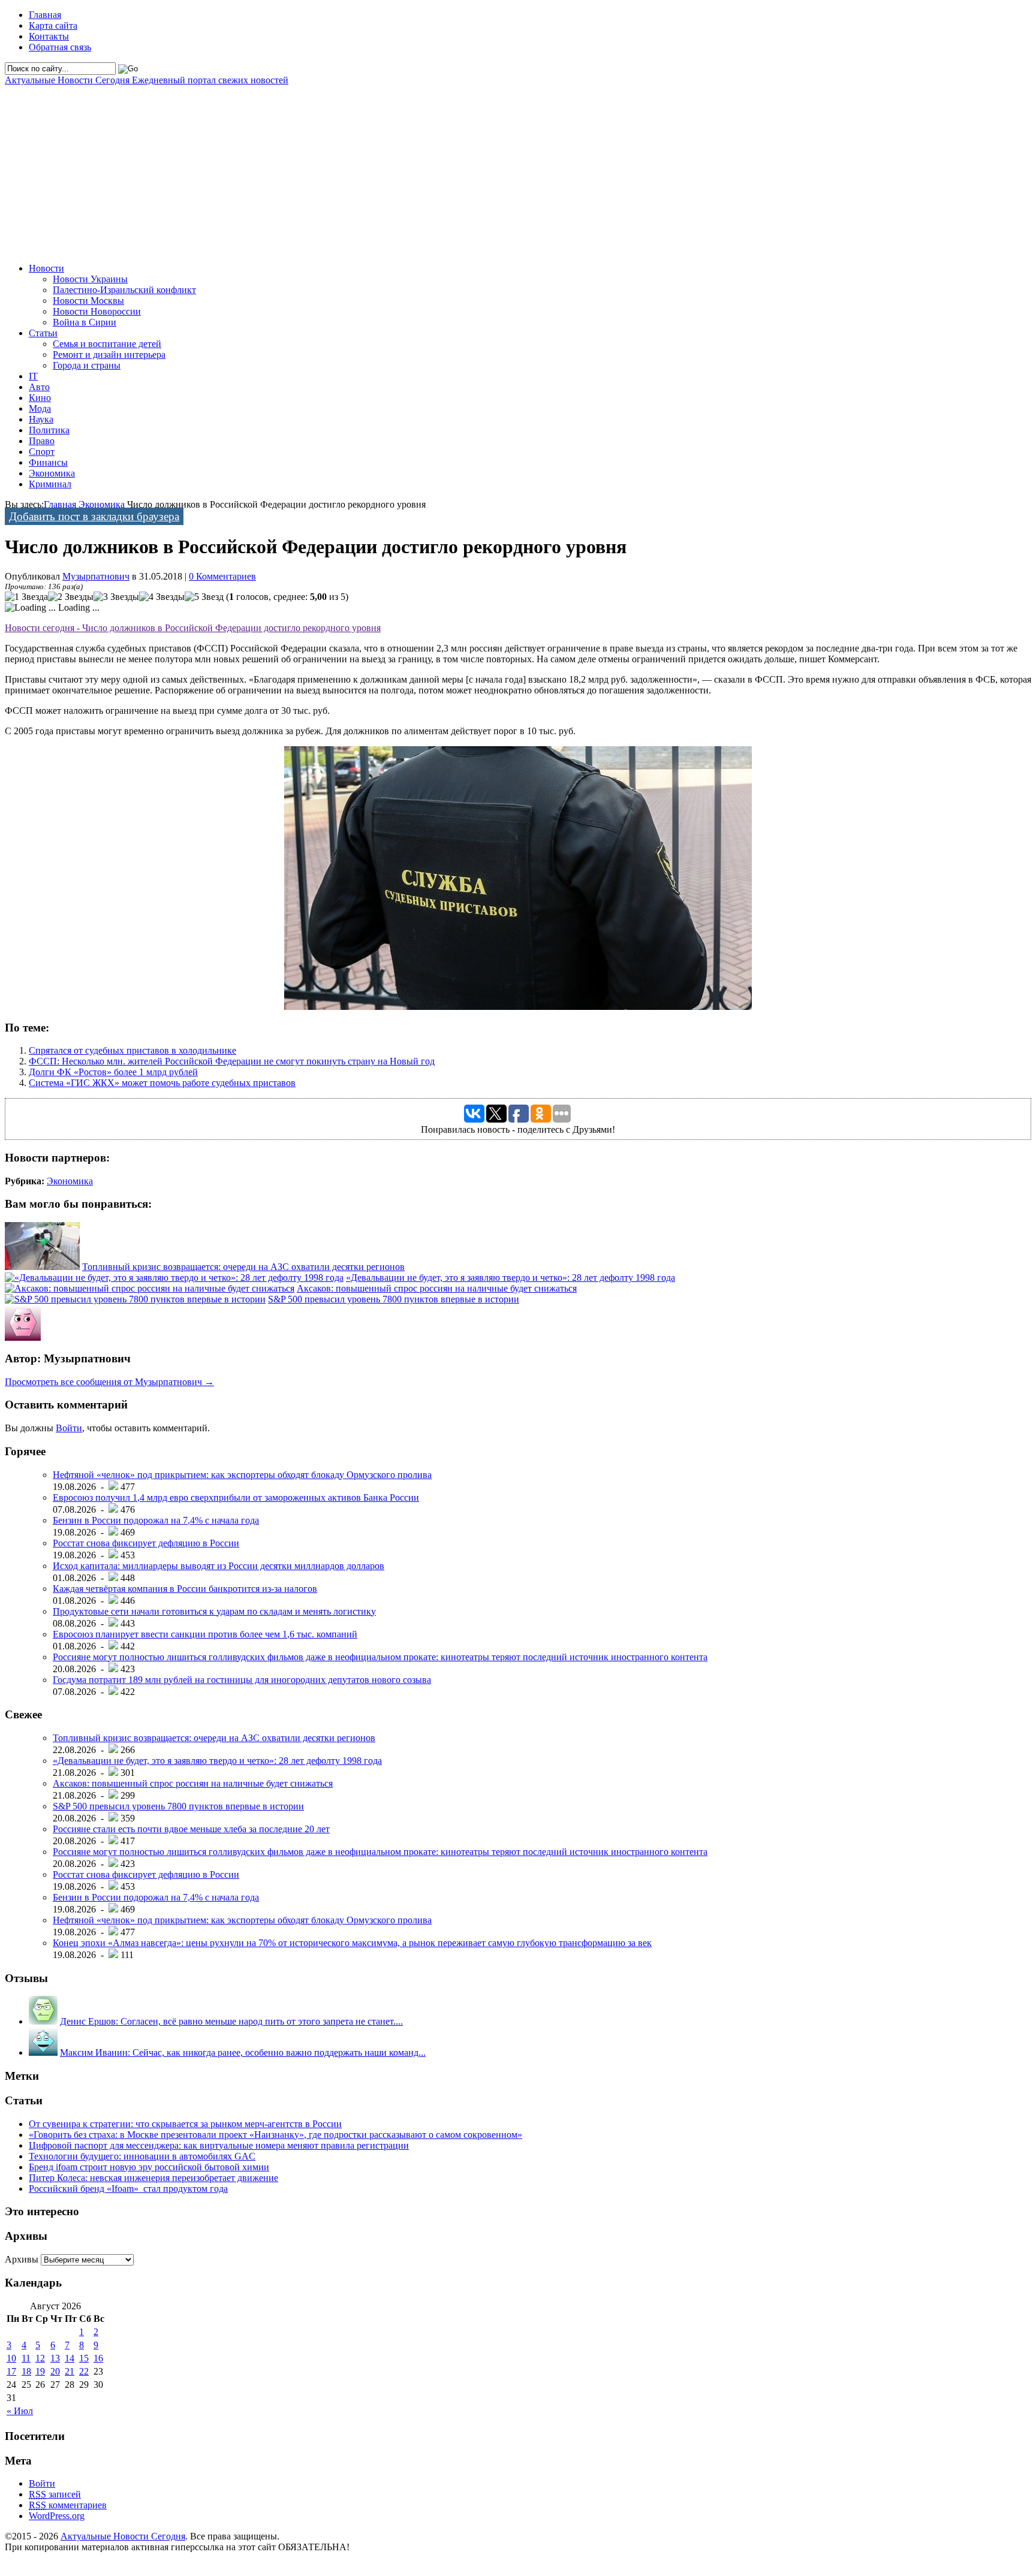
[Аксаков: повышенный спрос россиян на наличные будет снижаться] (150, 1288)
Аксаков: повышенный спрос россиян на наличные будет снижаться (437, 1288)
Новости (46, 268)
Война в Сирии (85, 322)
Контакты (49, 36)
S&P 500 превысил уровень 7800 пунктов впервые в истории (394, 1299)
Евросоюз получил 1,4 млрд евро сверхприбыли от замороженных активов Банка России (236, 1497)
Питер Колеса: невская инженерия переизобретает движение (153, 2178)
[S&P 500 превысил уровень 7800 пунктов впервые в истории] (135, 1299)
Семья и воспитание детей (107, 344)
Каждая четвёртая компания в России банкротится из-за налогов (185, 1589)
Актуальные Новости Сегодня (147, 80)
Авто (39, 387)
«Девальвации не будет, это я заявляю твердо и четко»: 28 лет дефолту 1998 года (511, 1278)
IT (33, 376)
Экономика (52, 473)
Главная (45, 15)
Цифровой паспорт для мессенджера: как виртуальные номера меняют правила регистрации (219, 2145)
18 (26, 2371)
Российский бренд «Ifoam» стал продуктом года (128, 2189)
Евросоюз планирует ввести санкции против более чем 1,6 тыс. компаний (205, 1634)
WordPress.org (57, 2516)
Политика (49, 430)
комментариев (68, 2505)
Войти (69, 1428)
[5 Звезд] (204, 597)
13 (55, 2358)
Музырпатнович (96, 576)
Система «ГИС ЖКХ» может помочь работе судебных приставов (162, 1083)
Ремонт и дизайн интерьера (109, 355)
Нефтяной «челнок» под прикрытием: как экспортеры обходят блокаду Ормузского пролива (242, 1475)
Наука (41, 419)
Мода (40, 408)
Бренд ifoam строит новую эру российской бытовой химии (149, 2167)
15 (84, 2358)
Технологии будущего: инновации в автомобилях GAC (142, 2156)
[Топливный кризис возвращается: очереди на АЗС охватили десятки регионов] (42, 1267)
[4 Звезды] (162, 597)
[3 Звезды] (116, 597)
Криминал (50, 484)
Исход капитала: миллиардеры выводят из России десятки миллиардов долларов (219, 1566)
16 (98, 2358)
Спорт (42, 452)
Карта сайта (53, 25)
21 (70, 2371)
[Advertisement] (365, 170)
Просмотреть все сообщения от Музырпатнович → (109, 1382)
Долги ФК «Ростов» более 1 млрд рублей (113, 1072)
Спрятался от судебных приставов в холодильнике (132, 1050)
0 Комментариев (222, 576)
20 (55, 2371)
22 (84, 2371)
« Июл (20, 2411)
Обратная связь (60, 47)
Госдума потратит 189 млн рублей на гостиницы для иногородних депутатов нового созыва (242, 1680)
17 (11, 2371)
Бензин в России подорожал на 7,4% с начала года (156, 1520)
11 (26, 2358)
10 (11, 2358)
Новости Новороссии (97, 311)
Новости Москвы (88, 301)
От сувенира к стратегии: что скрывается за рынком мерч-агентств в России (185, 2124)
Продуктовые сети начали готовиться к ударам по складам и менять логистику (214, 1611)
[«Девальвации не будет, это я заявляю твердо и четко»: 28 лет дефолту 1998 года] (174, 1278)
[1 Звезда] (26, 597)
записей (55, 2494)
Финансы (48, 462)
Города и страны (87, 365)
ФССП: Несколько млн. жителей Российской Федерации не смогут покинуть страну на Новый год (232, 1061)
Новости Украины (90, 279)
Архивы (22, 2259)
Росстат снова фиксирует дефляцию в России (146, 1543)
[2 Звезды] (71, 597)
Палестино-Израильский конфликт (124, 290)
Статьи (43, 333)
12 (40, 2358)
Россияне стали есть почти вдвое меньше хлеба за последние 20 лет (191, 1829)
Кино (40, 398)
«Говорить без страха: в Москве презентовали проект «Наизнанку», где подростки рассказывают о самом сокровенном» (275, 2135)
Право (42, 441)
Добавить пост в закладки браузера (94, 516)
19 (40, 2371)
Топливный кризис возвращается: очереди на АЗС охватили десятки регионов (243, 1267)
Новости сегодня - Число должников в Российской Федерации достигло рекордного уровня (193, 628)
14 (70, 2358)
